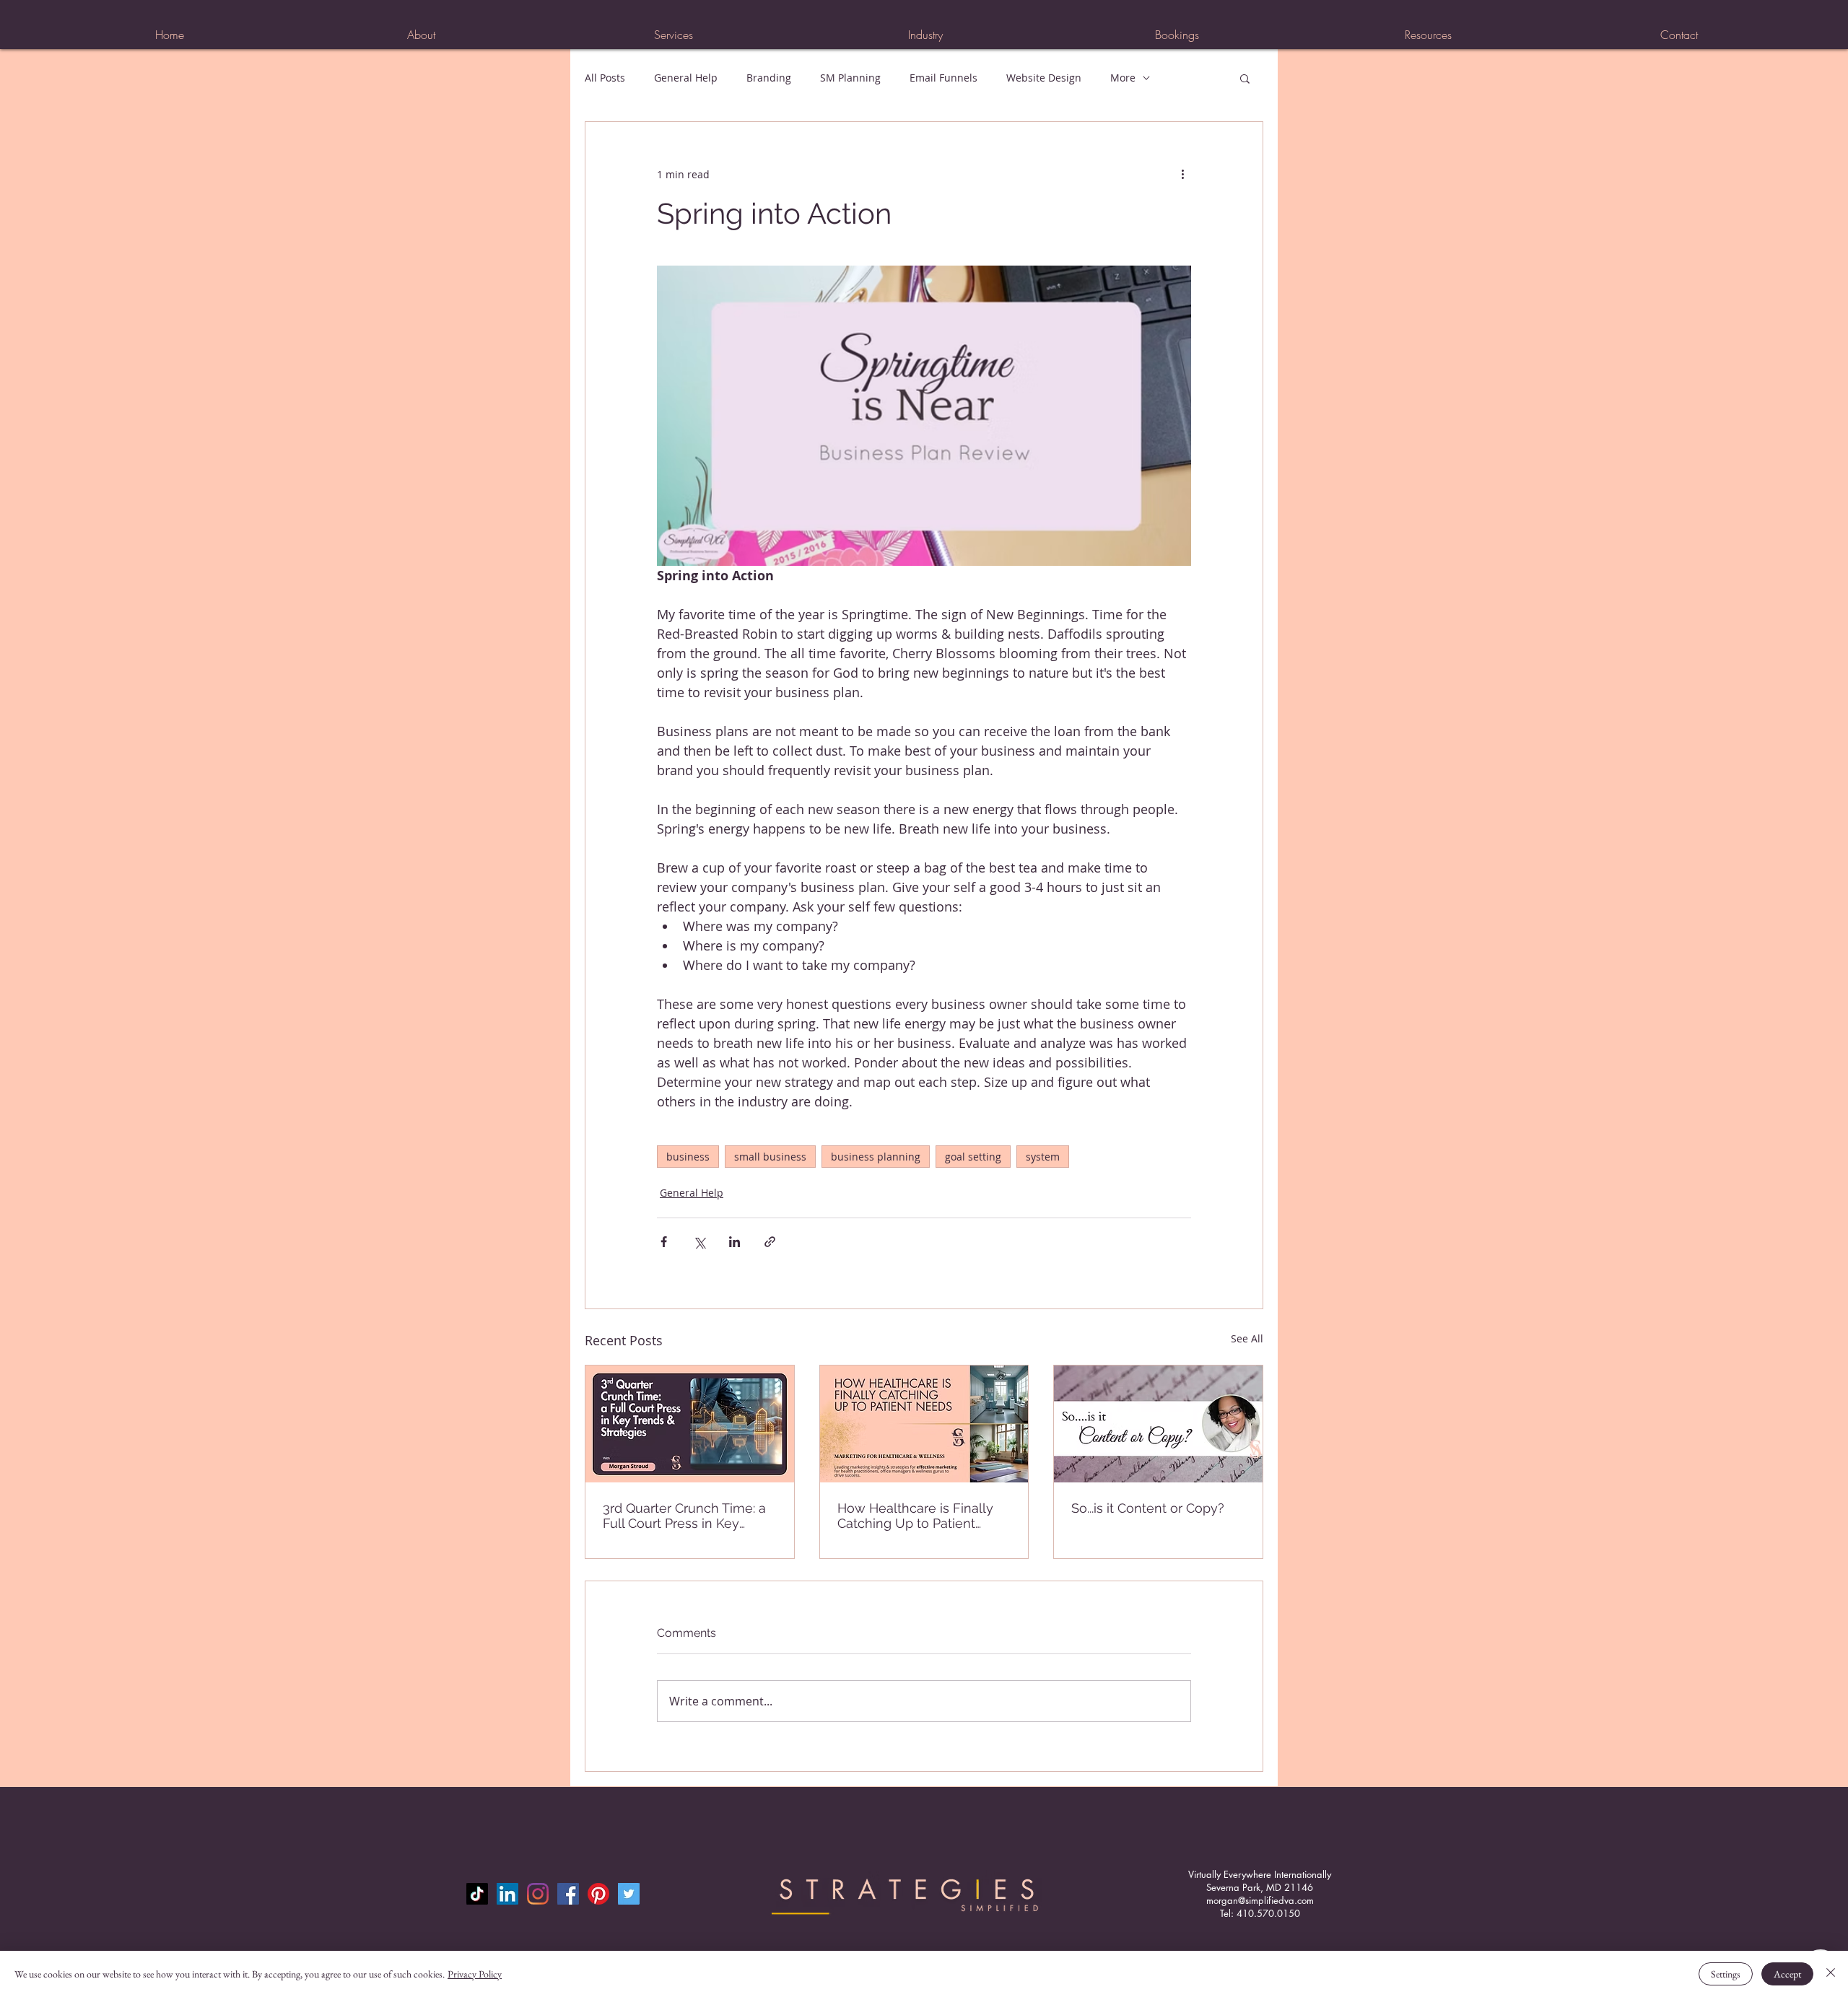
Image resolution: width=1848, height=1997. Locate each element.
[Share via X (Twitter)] (699, 1242)
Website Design (1044, 78)
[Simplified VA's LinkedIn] (507, 1894)
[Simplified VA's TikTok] (477, 1894)
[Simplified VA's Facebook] (568, 1894)
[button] (673, 35)
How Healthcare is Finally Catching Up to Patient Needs (915, 1516)
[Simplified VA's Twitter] (629, 1894)
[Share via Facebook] (664, 1242)
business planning (876, 1157)
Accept (1787, 1974)
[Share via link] (770, 1242)
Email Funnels (943, 78)
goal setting (973, 1157)
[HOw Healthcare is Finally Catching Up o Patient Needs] (924, 1424)
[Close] (1831, 1974)
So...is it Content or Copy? (1148, 1508)
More (1123, 78)
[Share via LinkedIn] (735, 1242)
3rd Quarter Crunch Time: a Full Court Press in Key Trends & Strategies (684, 1516)
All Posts (605, 78)
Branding (769, 78)
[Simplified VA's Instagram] (538, 1894)
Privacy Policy (475, 1974)
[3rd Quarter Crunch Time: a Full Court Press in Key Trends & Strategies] (690, 1424)
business (688, 1157)
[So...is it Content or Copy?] (1158, 1424)
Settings (1726, 1974)
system (1043, 1157)
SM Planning (850, 78)
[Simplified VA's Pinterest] (598, 1894)
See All (1247, 1338)
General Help (686, 78)
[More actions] (1182, 174)
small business (770, 1157)
